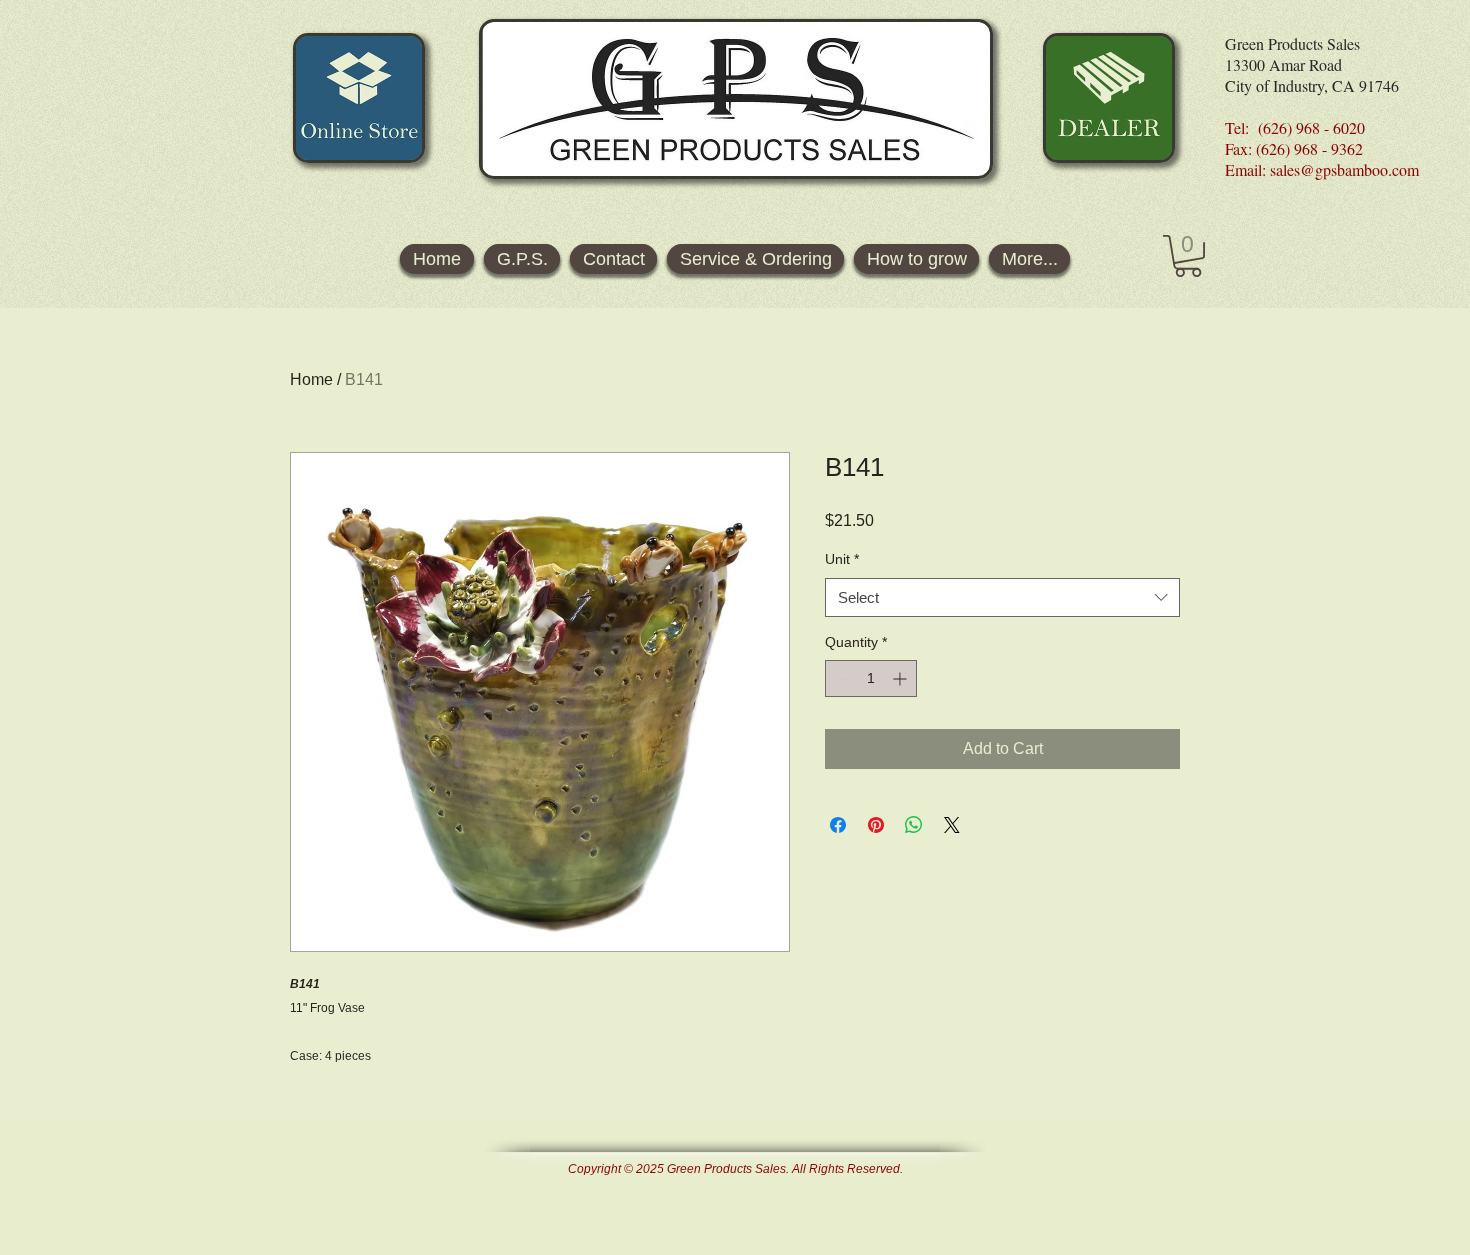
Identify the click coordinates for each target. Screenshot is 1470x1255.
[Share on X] (952, 825)
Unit (842, 559)
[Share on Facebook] (838, 825)
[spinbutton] (871, 678)
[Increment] (901, 678)
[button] (1188, 256)
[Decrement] (840, 678)
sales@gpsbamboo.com (1344, 169)
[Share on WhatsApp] (914, 825)
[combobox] (1002, 597)
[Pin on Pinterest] (876, 825)
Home (311, 379)
